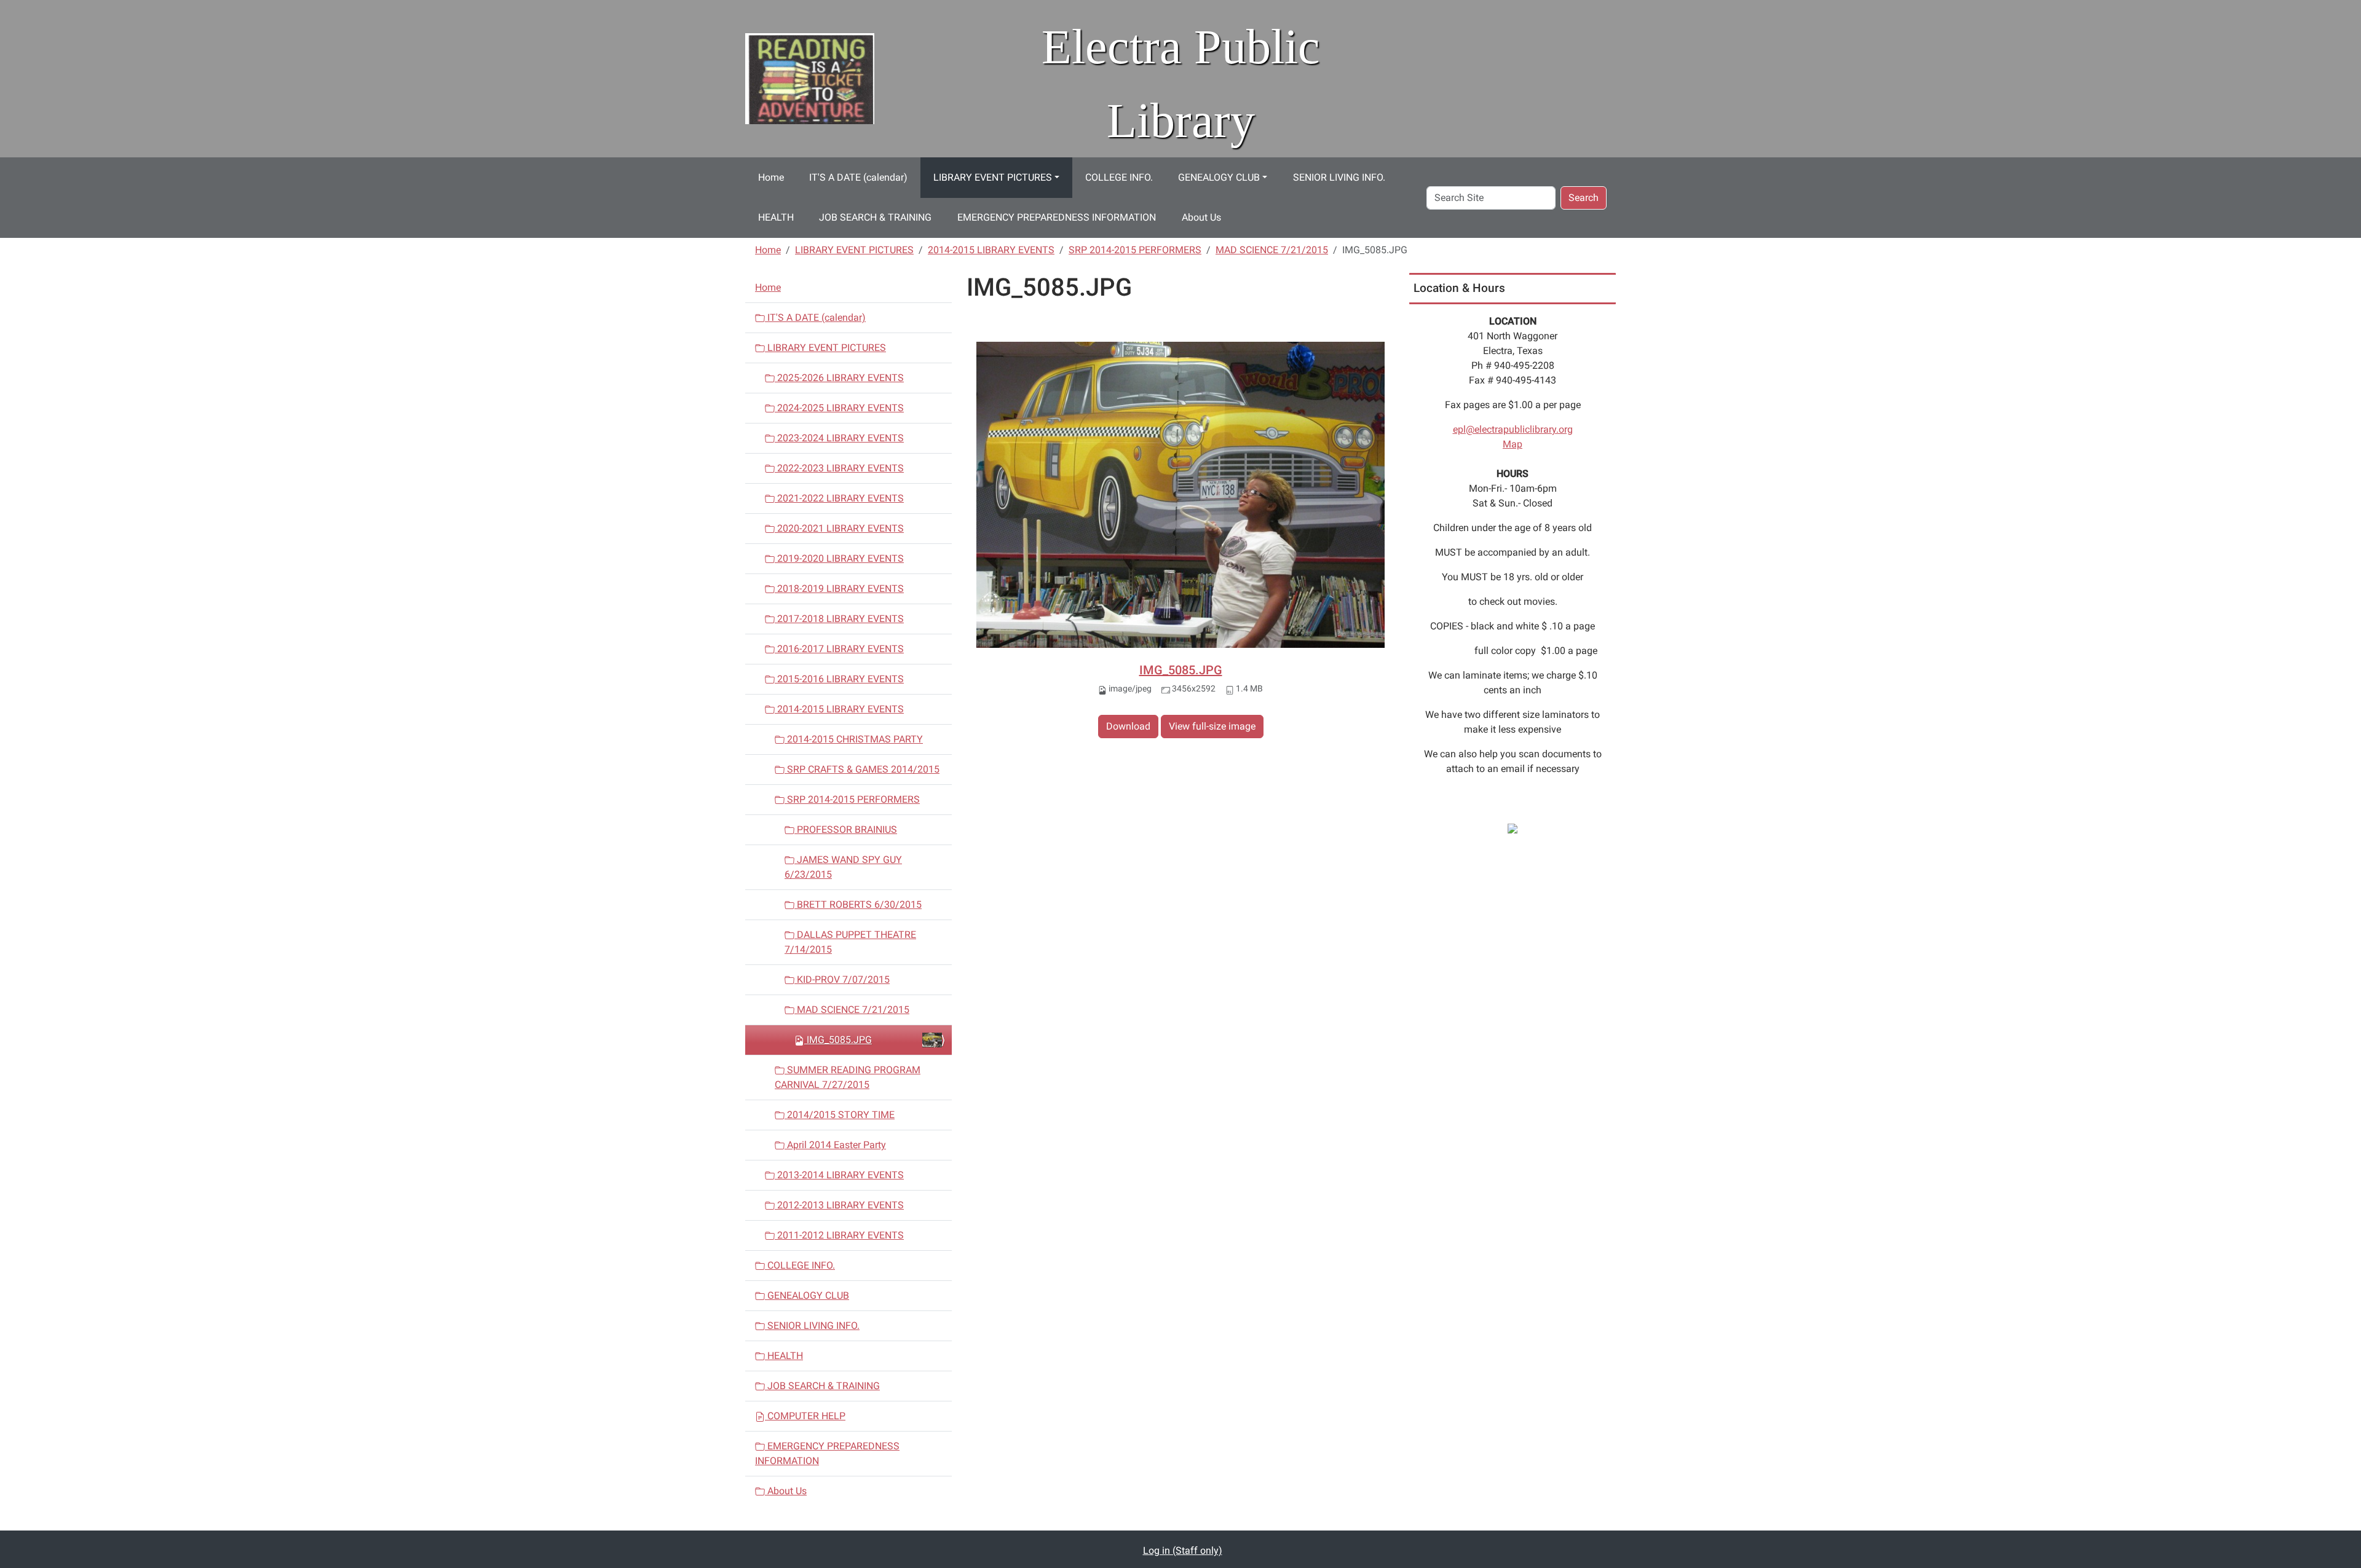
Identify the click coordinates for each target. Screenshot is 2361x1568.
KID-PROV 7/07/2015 (842, 979)
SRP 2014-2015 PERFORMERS (1135, 250)
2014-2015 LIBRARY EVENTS (991, 250)
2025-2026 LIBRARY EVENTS (839, 378)
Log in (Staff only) (1183, 1550)
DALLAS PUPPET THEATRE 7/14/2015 (850, 942)
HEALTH (776, 217)
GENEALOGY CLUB (1219, 177)
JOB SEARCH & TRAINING (875, 217)
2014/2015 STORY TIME (840, 1115)
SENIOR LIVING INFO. (1339, 177)
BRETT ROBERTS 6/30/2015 (858, 904)
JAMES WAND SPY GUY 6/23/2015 (843, 867)
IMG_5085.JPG (1181, 670)
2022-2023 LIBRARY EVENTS (839, 468)
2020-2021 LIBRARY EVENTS (839, 528)
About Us (1201, 217)
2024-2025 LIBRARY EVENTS (839, 408)
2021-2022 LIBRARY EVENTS (839, 498)
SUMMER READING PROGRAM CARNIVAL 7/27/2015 (848, 1077)
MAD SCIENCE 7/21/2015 (1272, 250)
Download (1128, 726)
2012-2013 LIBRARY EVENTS (839, 1205)
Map (1513, 444)
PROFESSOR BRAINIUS (846, 829)
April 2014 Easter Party (835, 1145)
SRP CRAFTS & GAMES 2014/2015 (862, 769)
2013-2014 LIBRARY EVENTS (839, 1175)
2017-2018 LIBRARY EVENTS (839, 619)
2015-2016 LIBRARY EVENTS (839, 679)
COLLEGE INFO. (1119, 177)
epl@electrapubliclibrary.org (1513, 429)
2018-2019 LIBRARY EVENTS (839, 589)
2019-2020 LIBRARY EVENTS (839, 558)
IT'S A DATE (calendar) (858, 177)
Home (771, 177)
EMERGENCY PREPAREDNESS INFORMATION (1057, 217)
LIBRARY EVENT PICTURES (993, 177)
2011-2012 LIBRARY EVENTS (839, 1235)
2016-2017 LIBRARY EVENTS (839, 649)
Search (1584, 198)
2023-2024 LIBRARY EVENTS (839, 438)
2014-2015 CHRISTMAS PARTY (854, 739)
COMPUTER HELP (805, 1416)
